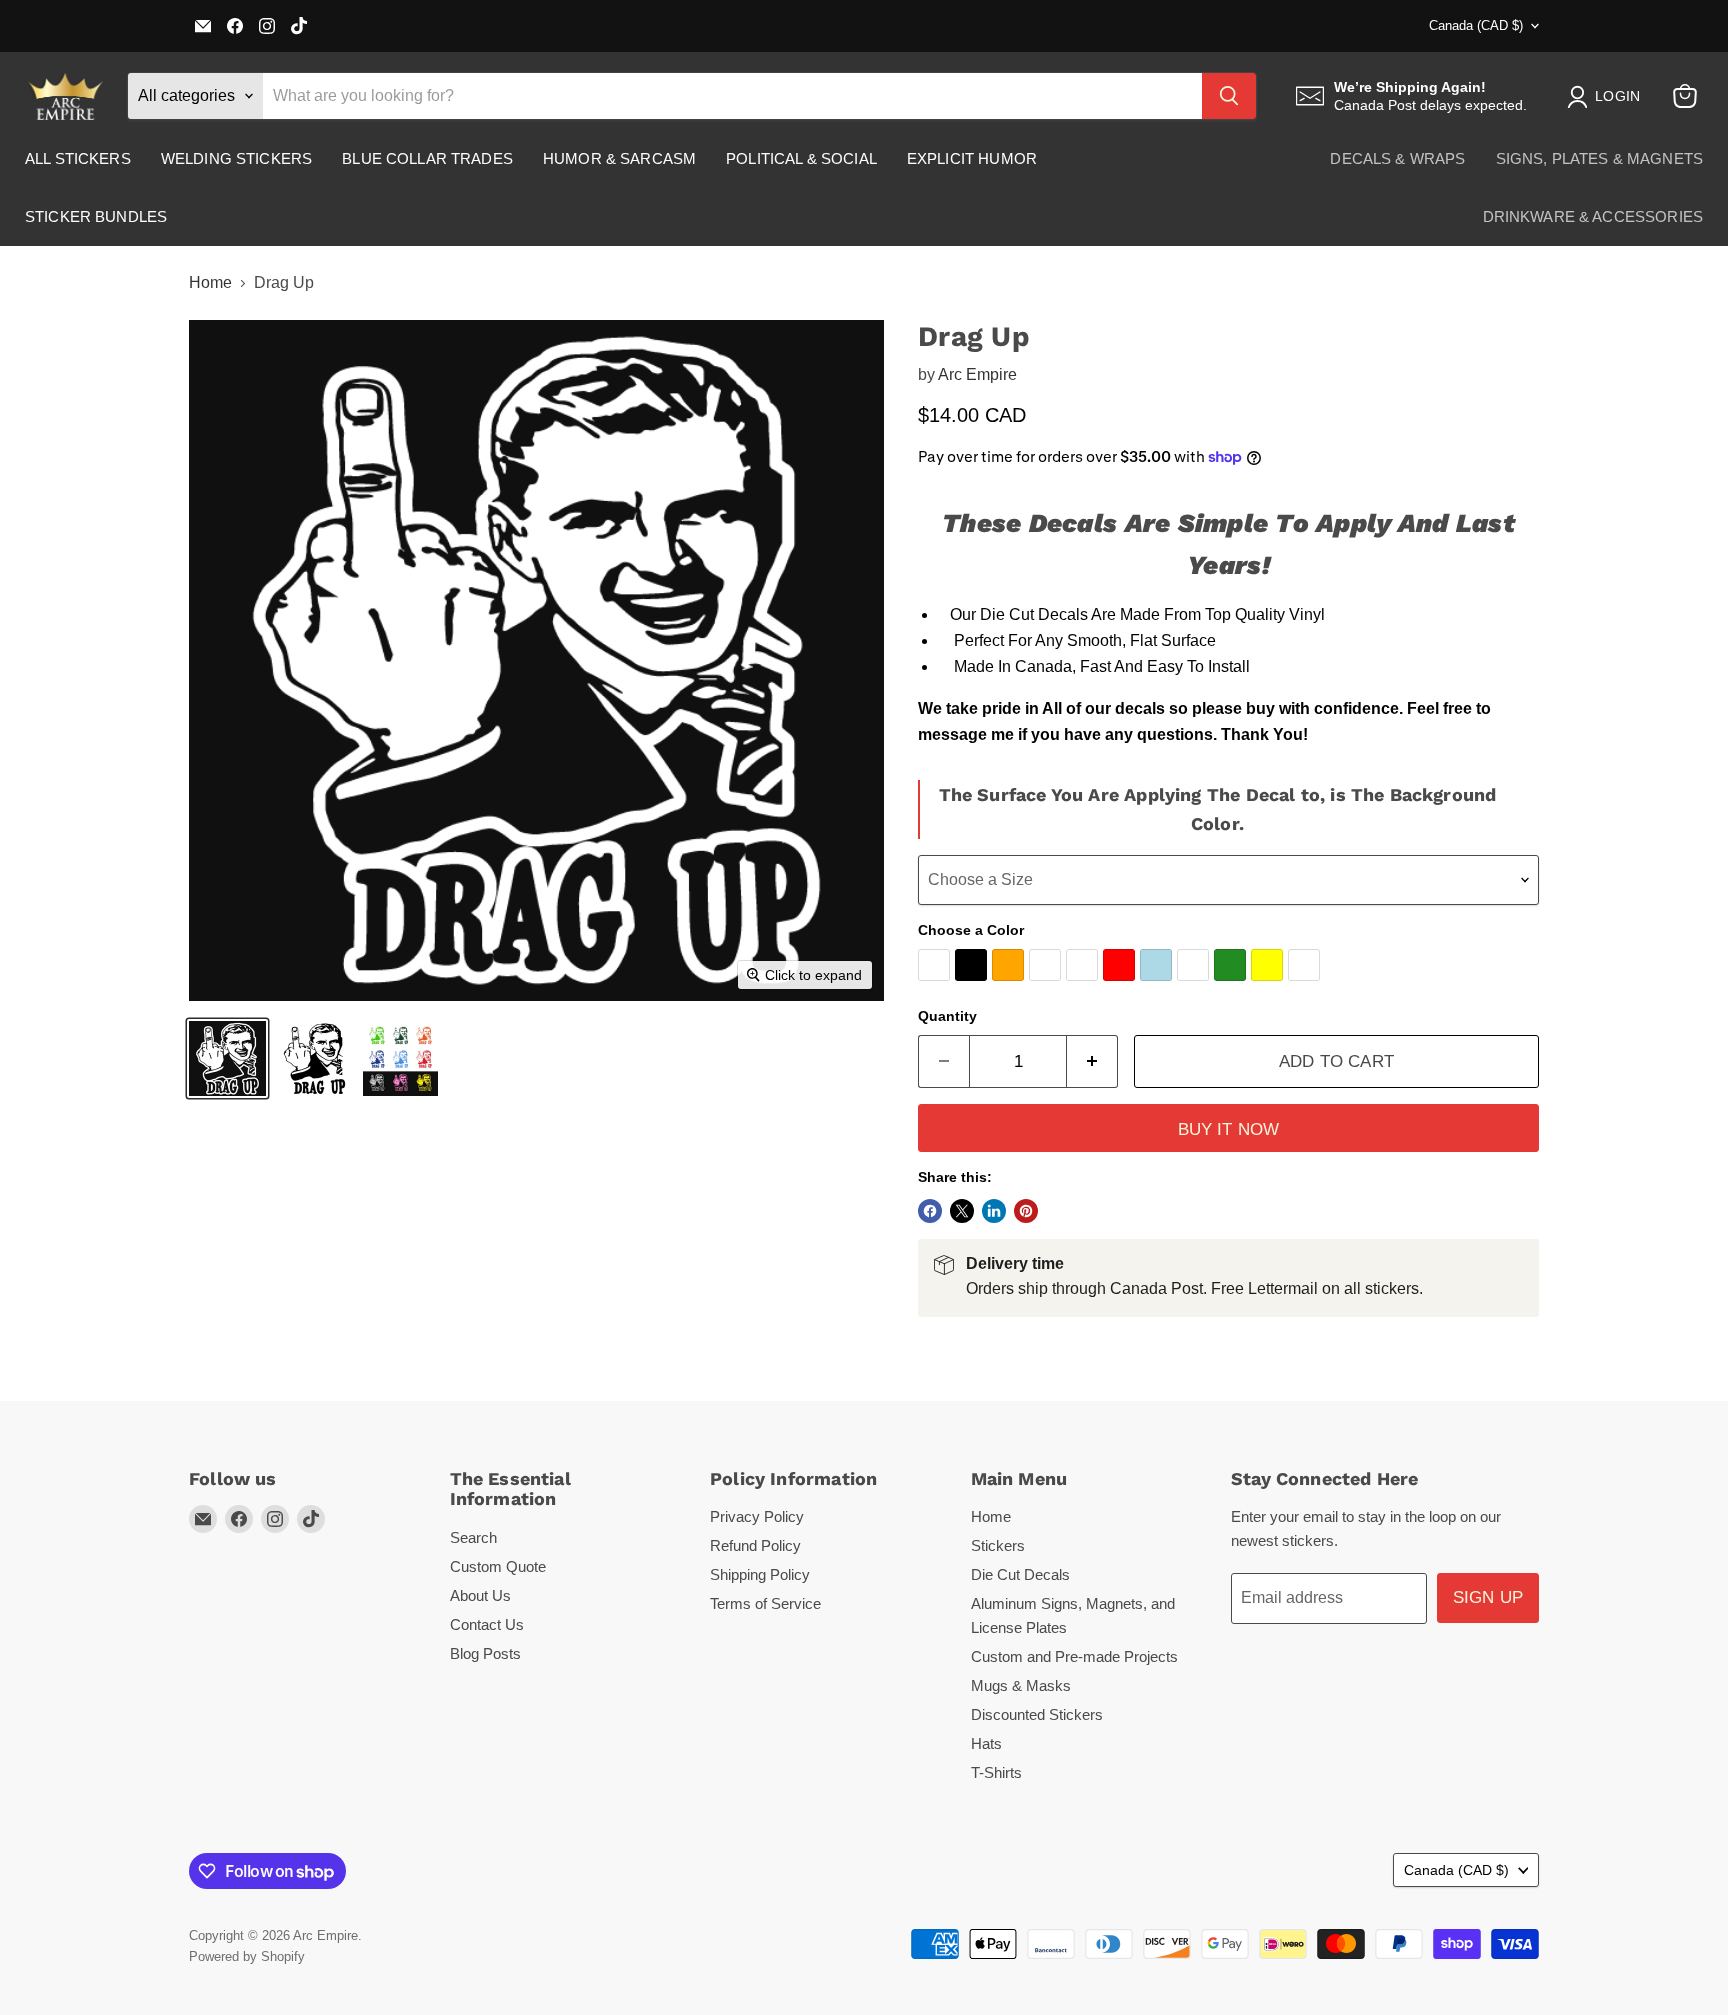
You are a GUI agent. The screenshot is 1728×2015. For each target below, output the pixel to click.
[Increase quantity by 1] (1092, 1062)
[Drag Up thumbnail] (227, 1058)
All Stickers (78, 158)
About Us (480, 1595)
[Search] (1229, 96)
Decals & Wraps (1397, 158)
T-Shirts (996, 1772)
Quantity (947, 1016)
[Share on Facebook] (930, 1211)
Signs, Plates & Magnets (1599, 158)
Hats (986, 1743)
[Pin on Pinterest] (1026, 1211)
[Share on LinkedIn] (994, 1211)
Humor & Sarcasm (619, 158)
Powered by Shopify (247, 1956)
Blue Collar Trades (427, 158)
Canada (1476, 25)
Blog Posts (485, 1653)
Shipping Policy (760, 1574)
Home (210, 282)
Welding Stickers (236, 158)
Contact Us (487, 1624)
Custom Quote (498, 1566)
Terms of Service (765, 1603)
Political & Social (801, 158)
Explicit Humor (972, 158)
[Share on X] (962, 1211)
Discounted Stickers (1037, 1714)
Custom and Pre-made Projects (1074, 1656)
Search (473, 1537)
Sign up (1488, 1597)
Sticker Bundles (96, 216)
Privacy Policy (757, 1516)
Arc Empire (977, 374)
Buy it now (1229, 1129)
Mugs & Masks (1021, 1685)
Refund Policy (755, 1545)
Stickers (998, 1545)
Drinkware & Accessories (1593, 216)
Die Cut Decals (1020, 1574)
